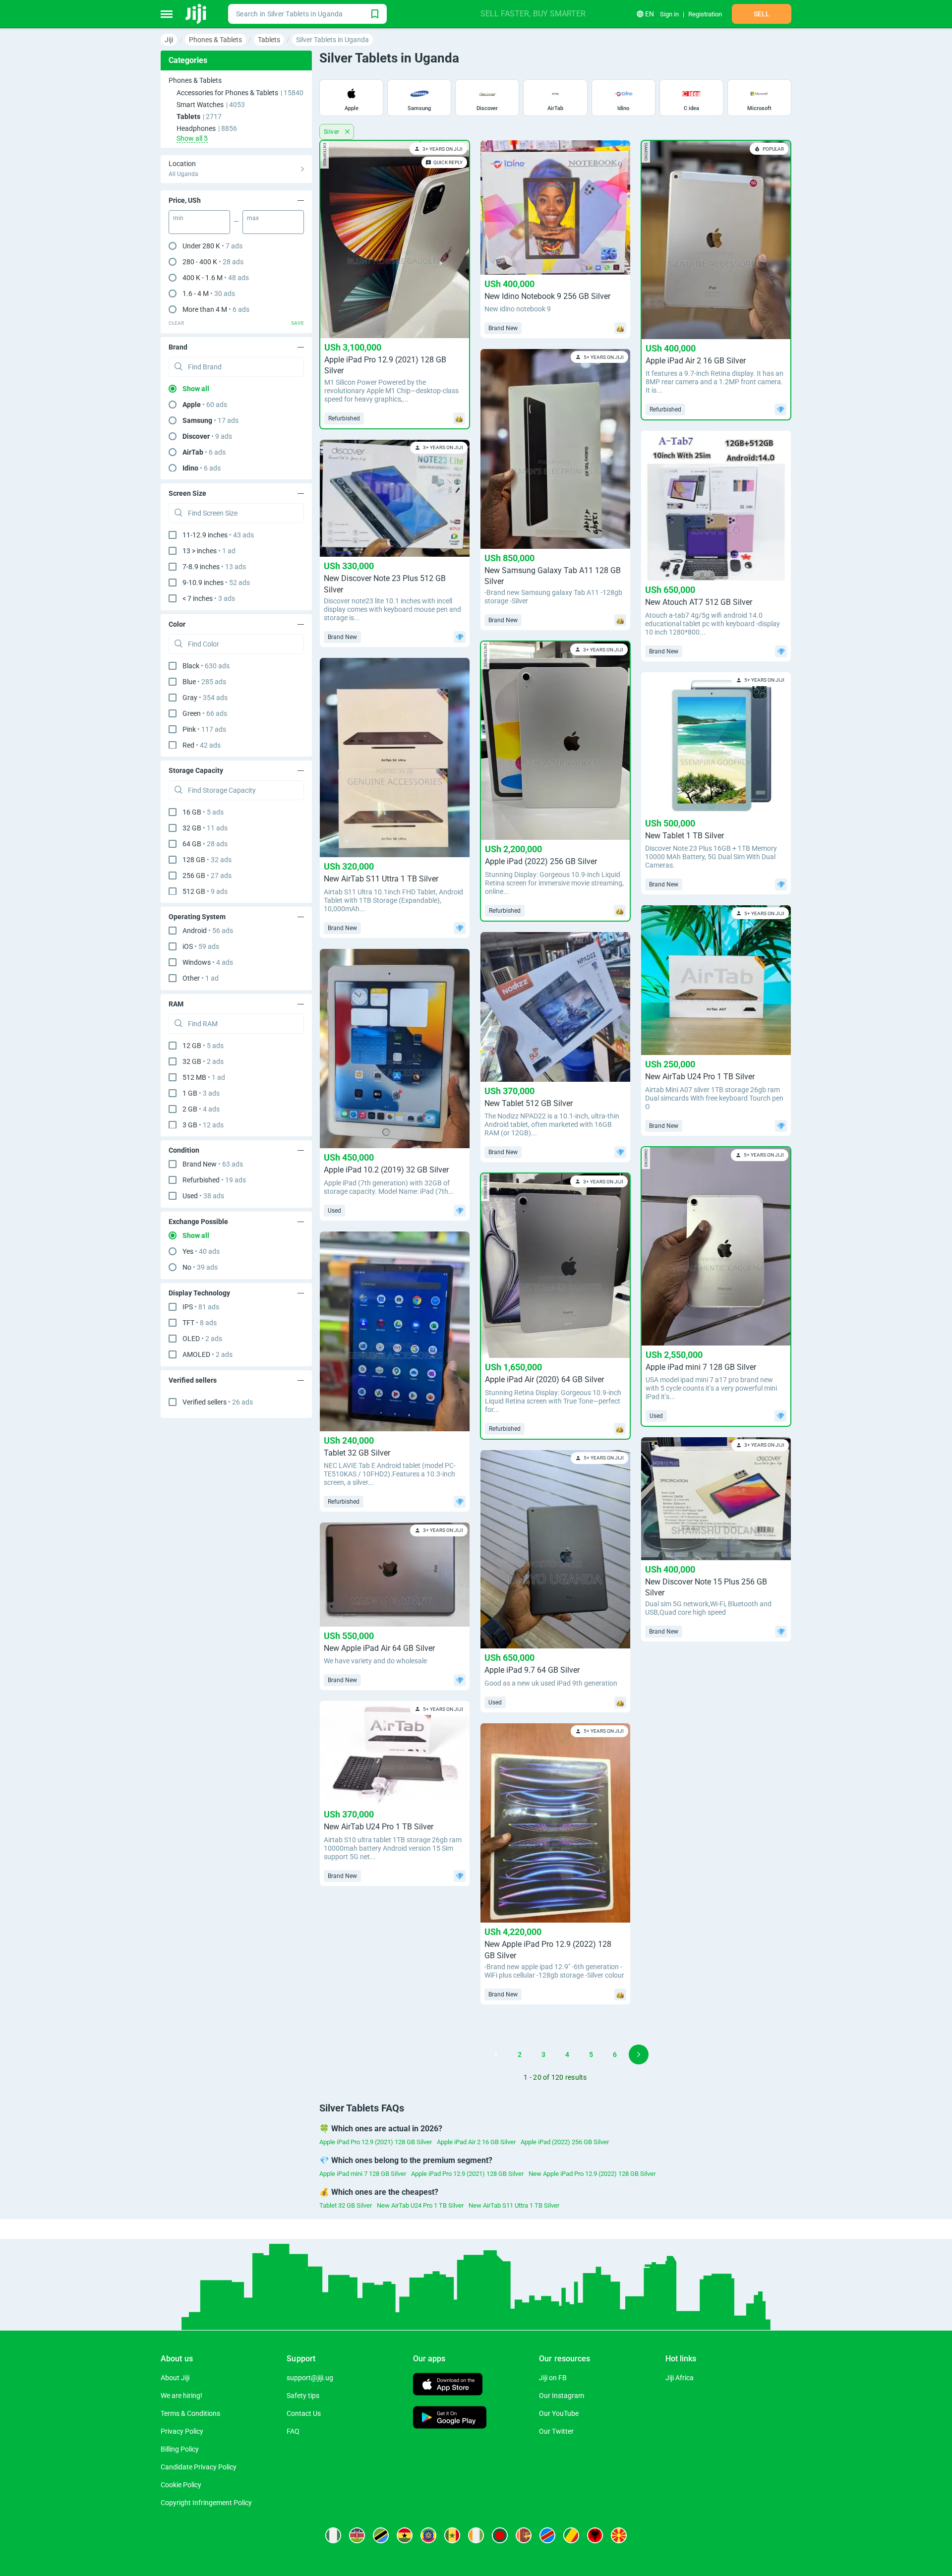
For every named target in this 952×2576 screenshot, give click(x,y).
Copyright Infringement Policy (206, 2503)
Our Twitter (556, 2431)
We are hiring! (181, 2396)
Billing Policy (180, 2449)
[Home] (197, 14)
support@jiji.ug (310, 2378)
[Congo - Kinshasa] (547, 2535)
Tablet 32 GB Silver (346, 2205)
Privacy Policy (182, 2431)
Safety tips (303, 2396)
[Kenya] (357, 2535)
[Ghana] (405, 2535)
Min (178, 218)
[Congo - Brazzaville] (571, 2535)
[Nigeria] (333, 2535)
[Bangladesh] (500, 2535)
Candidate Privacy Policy (199, 2467)
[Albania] (595, 2535)
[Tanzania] (381, 2535)
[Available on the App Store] (448, 2385)
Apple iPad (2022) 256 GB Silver (565, 2142)
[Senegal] (452, 2535)
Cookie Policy (181, 2485)
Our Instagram (562, 2396)
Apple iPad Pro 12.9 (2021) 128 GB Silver (376, 2142)
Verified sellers (218, 1402)
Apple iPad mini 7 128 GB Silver (363, 2174)
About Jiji (175, 2378)
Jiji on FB (553, 2378)
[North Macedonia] (619, 2535)
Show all (196, 389)
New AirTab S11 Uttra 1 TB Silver (514, 2205)
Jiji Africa (680, 2378)
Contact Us (304, 2413)
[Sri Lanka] (524, 2535)
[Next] (639, 2054)
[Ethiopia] (428, 2535)
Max (253, 218)
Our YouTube (559, 2413)
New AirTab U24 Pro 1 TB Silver (420, 2205)
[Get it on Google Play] (450, 2419)
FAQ (293, 2431)
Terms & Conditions (190, 2413)
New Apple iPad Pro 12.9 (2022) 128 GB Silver (592, 2174)
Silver (332, 132)
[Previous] (472, 2054)
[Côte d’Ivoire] (476, 2535)
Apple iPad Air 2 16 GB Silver (476, 2142)
